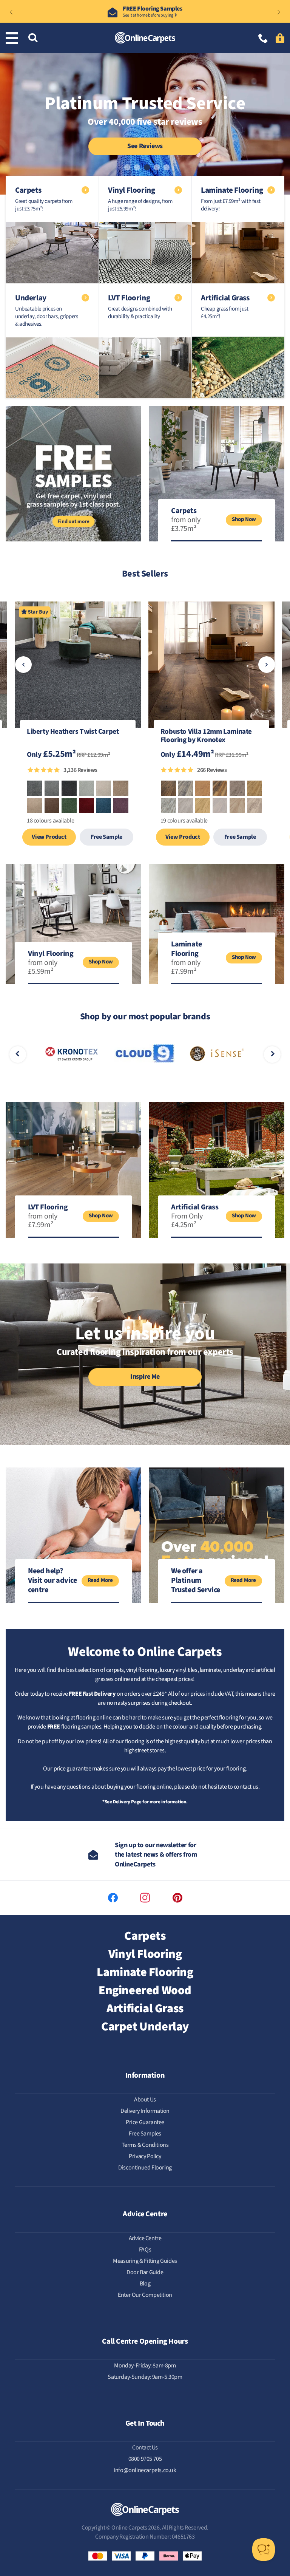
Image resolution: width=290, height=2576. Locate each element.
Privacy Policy (145, 2156)
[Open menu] (13, 38)
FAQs (145, 2250)
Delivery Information (145, 2111)
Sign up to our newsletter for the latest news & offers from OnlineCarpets (156, 1855)
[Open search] (33, 38)
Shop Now (244, 519)
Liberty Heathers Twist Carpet (73, 732)
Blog (145, 2284)
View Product (49, 837)
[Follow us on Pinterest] (177, 1898)
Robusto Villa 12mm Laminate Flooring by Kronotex (206, 736)
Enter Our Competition (145, 2295)
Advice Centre (145, 2238)
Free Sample (106, 837)
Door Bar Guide (145, 2272)
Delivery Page (127, 1802)
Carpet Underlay (145, 2027)
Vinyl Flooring (145, 1954)
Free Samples (145, 2134)
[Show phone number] (263, 39)
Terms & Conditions (145, 2145)
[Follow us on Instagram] (145, 1898)
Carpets (145, 1936)
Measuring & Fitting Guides (145, 2261)
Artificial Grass (145, 2009)
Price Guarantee (145, 2122)
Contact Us (145, 2448)
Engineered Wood (145, 1990)
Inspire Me (145, 1377)
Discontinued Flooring (145, 2168)
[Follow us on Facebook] (113, 1898)
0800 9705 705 (145, 2459)
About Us (145, 2100)
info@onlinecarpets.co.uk (145, 2470)
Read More (100, 1580)
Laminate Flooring (145, 1972)
